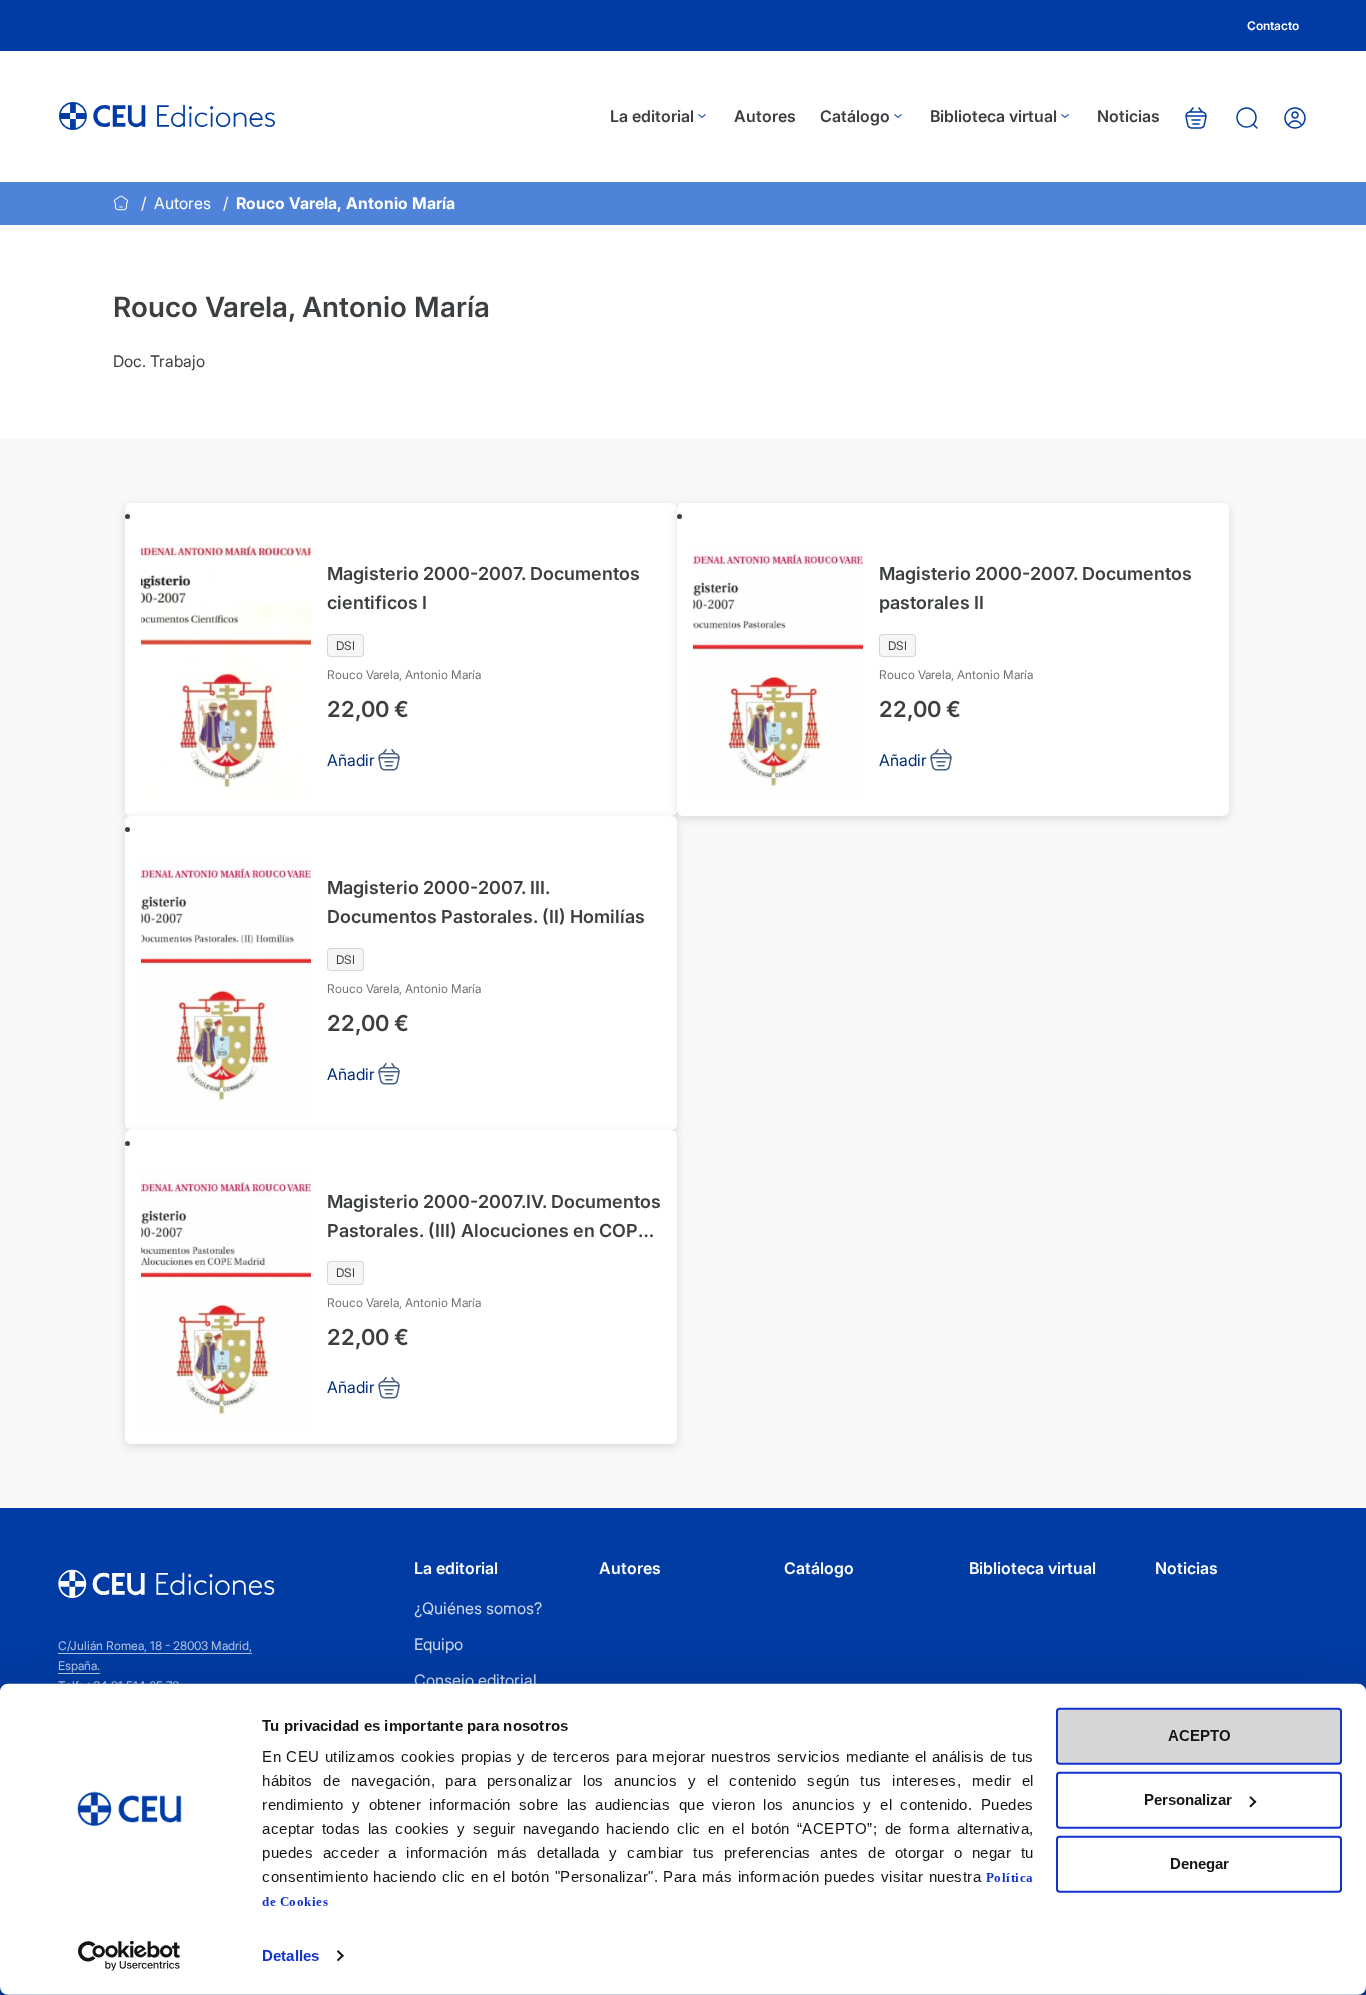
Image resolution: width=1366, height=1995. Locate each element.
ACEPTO (1199, 1735)
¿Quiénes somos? (478, 1608)
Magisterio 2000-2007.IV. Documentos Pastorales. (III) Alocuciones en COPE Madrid (494, 1218)
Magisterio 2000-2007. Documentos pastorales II (1035, 588)
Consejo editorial (475, 1680)
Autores (765, 116)
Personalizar (1188, 1799)
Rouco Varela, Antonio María (404, 674)
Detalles (290, 1955)
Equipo (438, 1644)
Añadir (351, 760)
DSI (345, 645)
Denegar (1199, 1863)
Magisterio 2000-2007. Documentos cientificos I (483, 588)
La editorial (652, 116)
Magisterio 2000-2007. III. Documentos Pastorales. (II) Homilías (486, 902)
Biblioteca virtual (993, 116)
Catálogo (855, 116)
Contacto (1273, 25)
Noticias (1128, 116)
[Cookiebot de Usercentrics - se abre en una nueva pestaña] (129, 1956)
